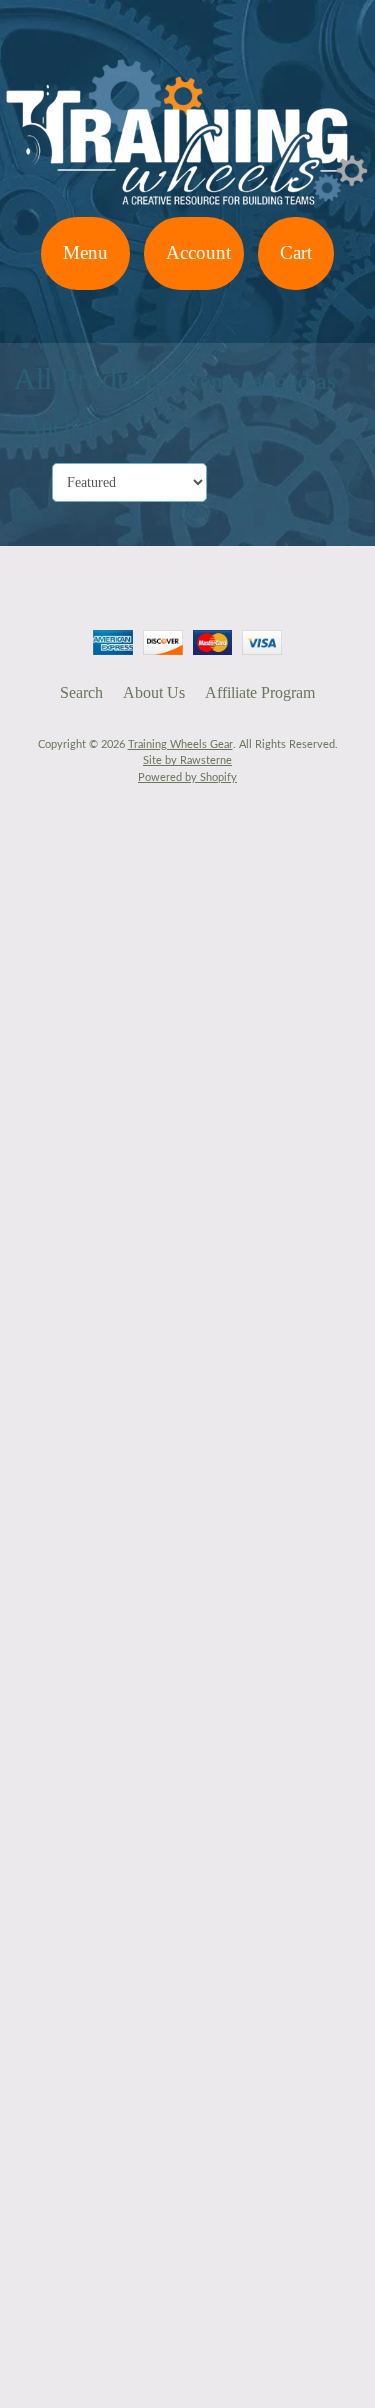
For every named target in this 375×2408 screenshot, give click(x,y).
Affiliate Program (260, 692)
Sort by (31, 483)
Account (198, 252)
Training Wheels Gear (180, 744)
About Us (154, 692)
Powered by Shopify (187, 777)
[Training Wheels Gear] (187, 204)
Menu (85, 252)
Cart (296, 252)
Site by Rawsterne (187, 760)
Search (81, 692)
